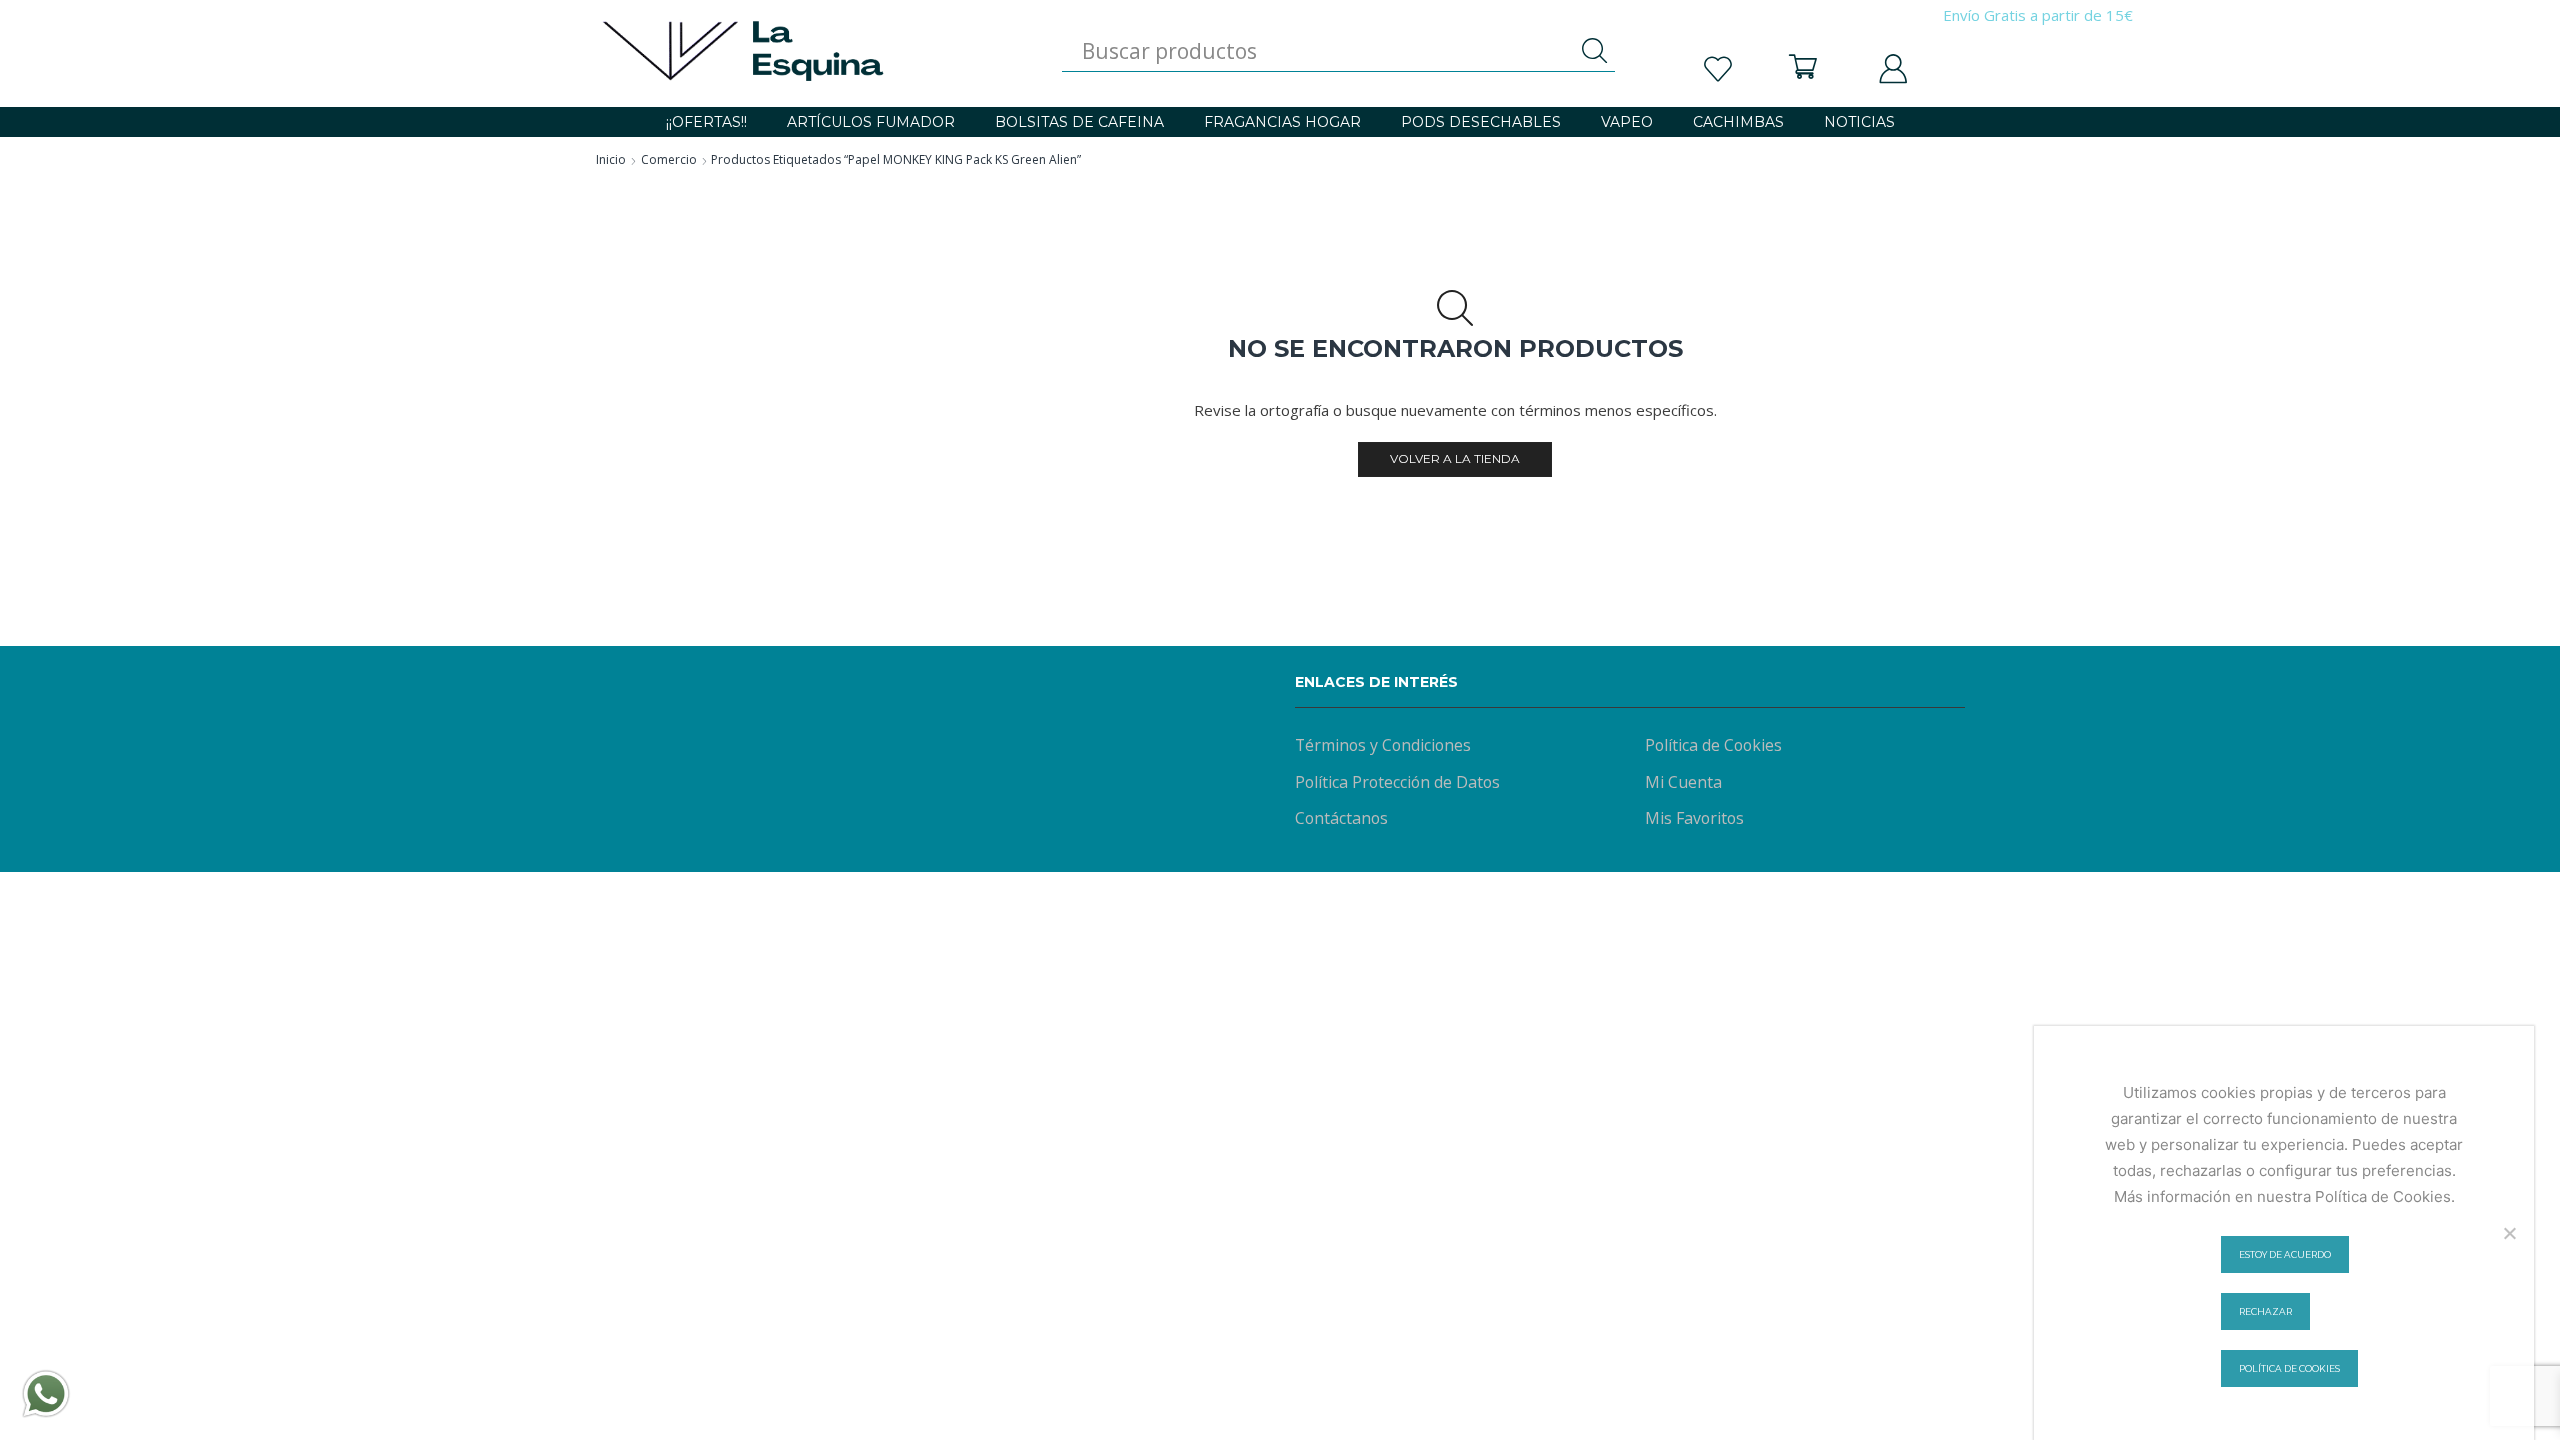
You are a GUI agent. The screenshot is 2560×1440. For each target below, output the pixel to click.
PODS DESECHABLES (1481, 122)
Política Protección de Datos (1397, 782)
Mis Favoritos (1694, 818)
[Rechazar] (2509, 1233)
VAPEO (1627, 122)
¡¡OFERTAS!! (706, 122)
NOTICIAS (1859, 122)
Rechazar (2265, 1311)
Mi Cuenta (1683, 782)
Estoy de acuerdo (2285, 1254)
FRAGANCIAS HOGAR (1282, 122)
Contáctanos (1341, 818)
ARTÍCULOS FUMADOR (871, 122)
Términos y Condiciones (1383, 745)
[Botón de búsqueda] (1595, 51)
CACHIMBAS (1738, 122)
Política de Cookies (1713, 745)
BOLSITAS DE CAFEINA (1079, 122)
